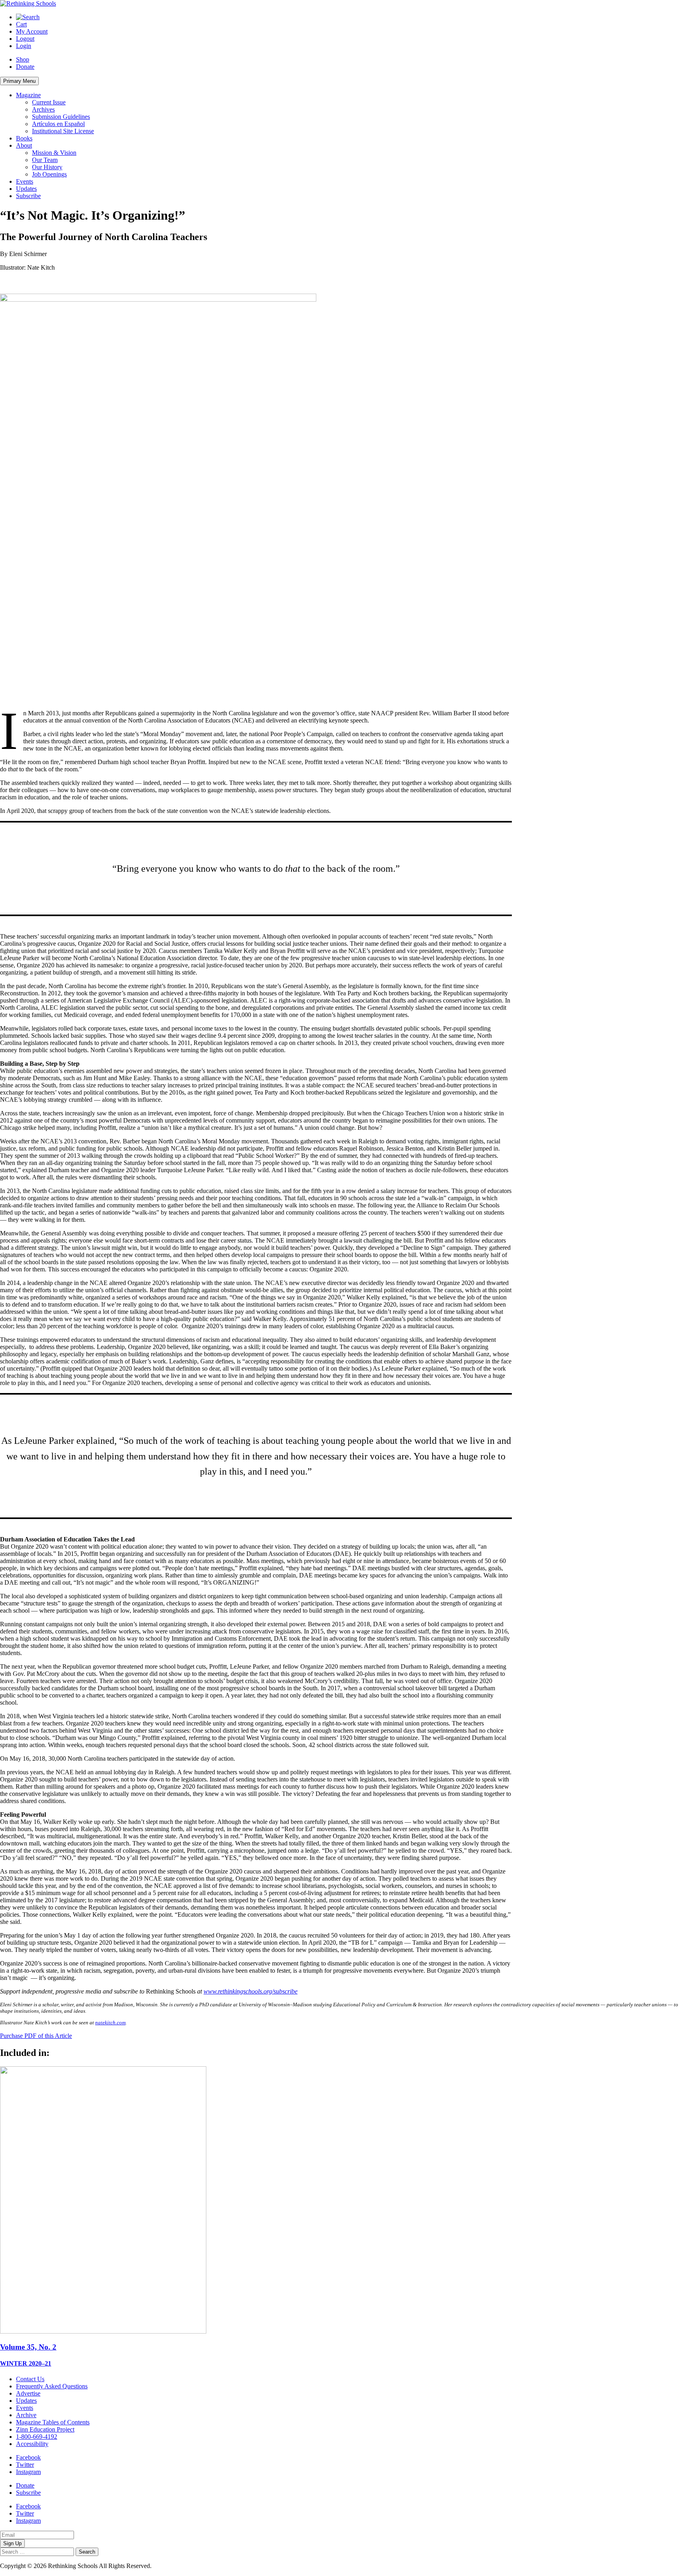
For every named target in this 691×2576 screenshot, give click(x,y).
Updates (26, 189)
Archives (43, 109)
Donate (25, 67)
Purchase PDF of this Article (36, 2036)
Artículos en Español (58, 124)
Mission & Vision (54, 153)
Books (24, 138)
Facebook (28, 2457)
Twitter (25, 2465)
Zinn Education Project (45, 2429)
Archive (26, 2415)
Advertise (28, 2393)
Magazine (28, 95)
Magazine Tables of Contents (53, 2422)
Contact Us (30, 2379)
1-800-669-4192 (37, 2437)
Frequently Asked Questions (52, 2386)
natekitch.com (110, 2023)
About (24, 145)
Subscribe (28, 196)
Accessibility (32, 2444)
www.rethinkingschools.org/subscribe (251, 1991)
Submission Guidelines (61, 117)
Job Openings (49, 174)
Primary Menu (19, 81)
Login (24, 46)
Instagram (28, 2472)
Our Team (45, 160)
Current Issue (49, 102)
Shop (23, 59)
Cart (21, 24)
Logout (25, 39)
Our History (47, 167)
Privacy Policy (172, 2566)
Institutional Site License (63, 131)
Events (25, 181)
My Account (32, 31)
